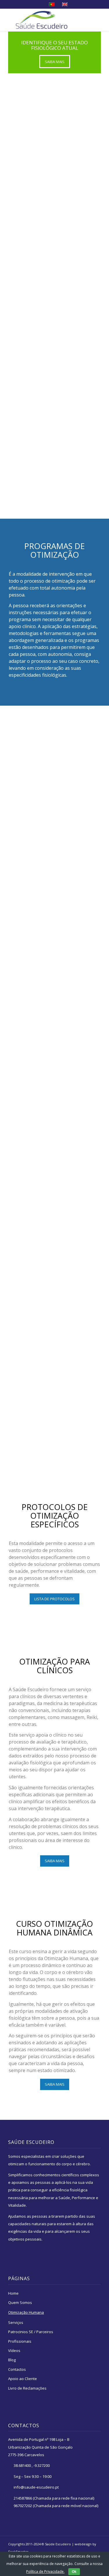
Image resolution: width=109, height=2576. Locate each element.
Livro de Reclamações (27, 2388)
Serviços (16, 2322)
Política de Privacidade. (45, 2572)
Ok (74, 2572)
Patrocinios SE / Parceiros (31, 2332)
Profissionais (20, 2341)
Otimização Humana (26, 2312)
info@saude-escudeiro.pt (36, 2487)
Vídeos (14, 2351)
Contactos (17, 2369)
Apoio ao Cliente (23, 2379)
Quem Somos (20, 2302)
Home (13, 2293)
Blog (12, 2360)
